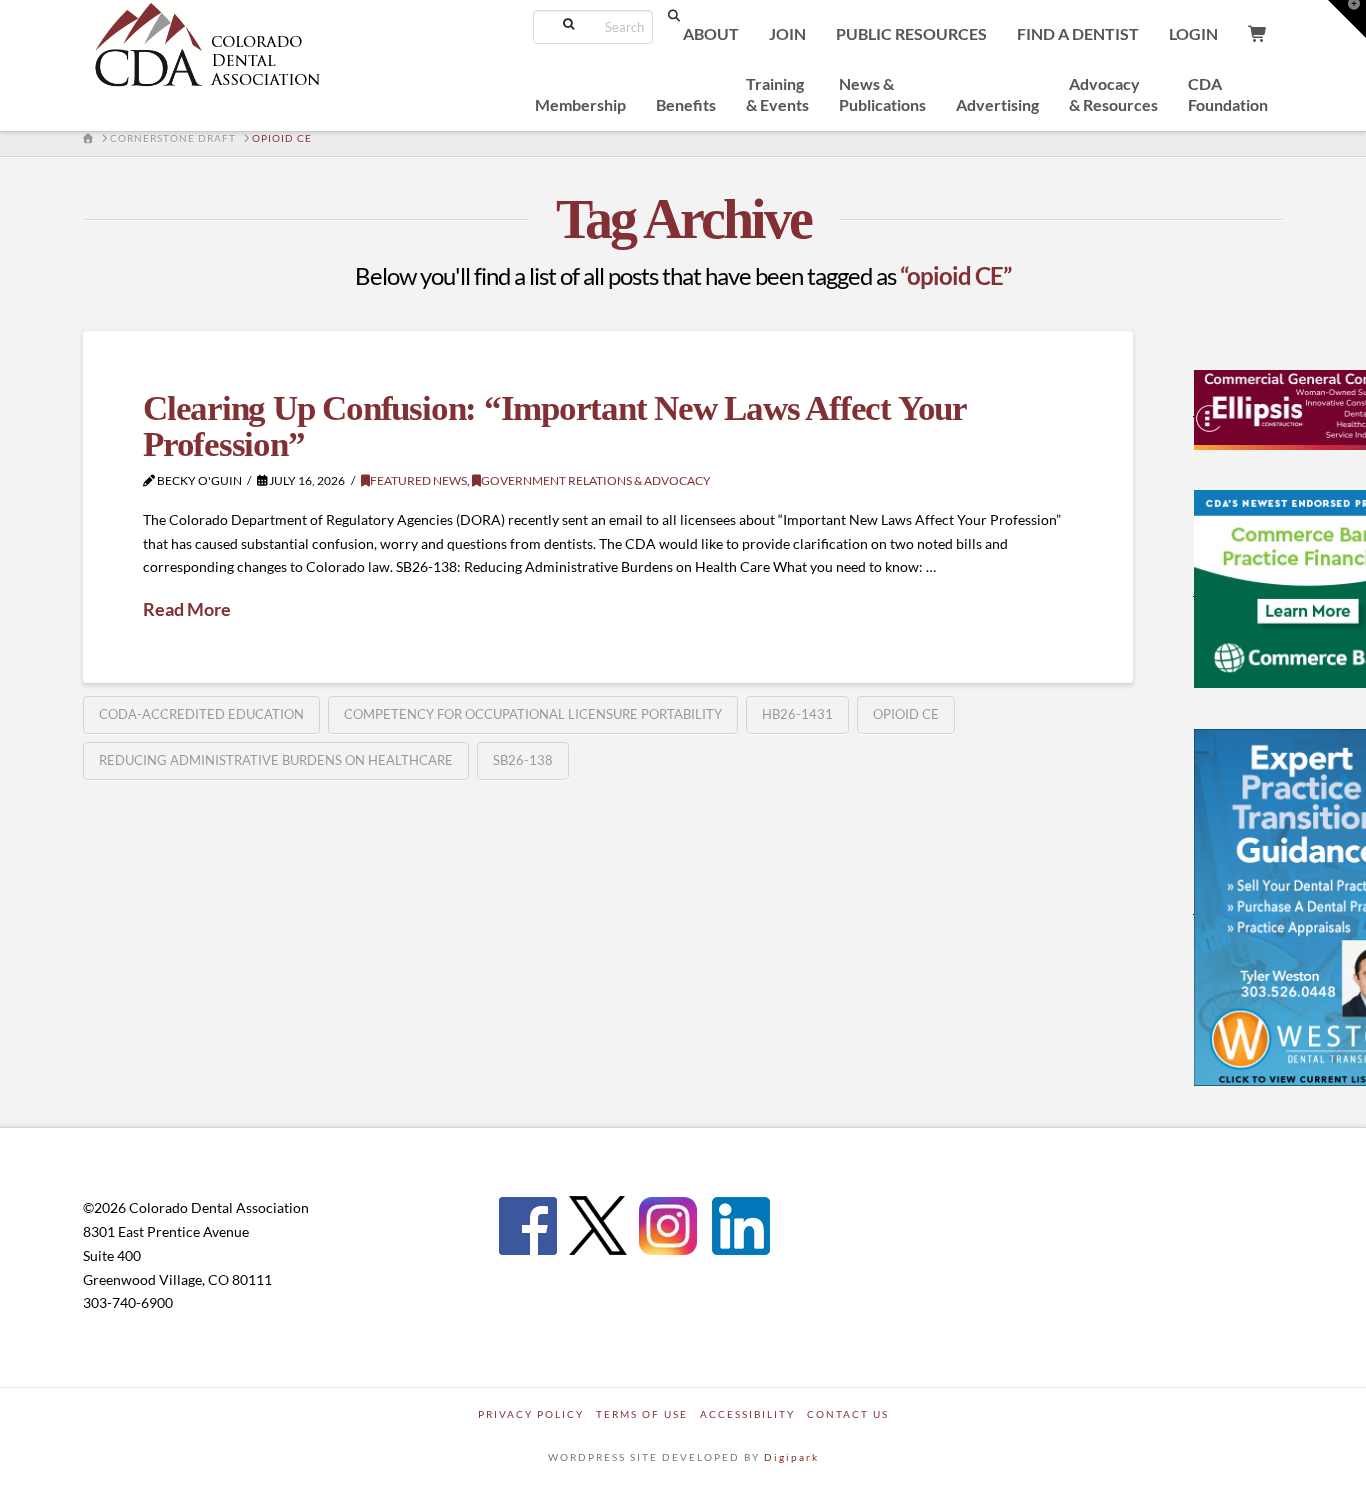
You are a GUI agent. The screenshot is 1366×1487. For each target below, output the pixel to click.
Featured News (418, 480)
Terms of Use (642, 1414)
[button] (1347, 19)
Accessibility (747, 1414)
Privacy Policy (531, 1414)
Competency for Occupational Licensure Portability (533, 714)
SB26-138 (523, 760)
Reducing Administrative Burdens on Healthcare (276, 760)
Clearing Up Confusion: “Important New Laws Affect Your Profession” (554, 427)
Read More (187, 609)
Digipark (791, 1457)
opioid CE (906, 714)
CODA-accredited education (201, 714)
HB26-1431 (797, 714)
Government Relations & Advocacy (596, 480)
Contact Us (848, 1414)
